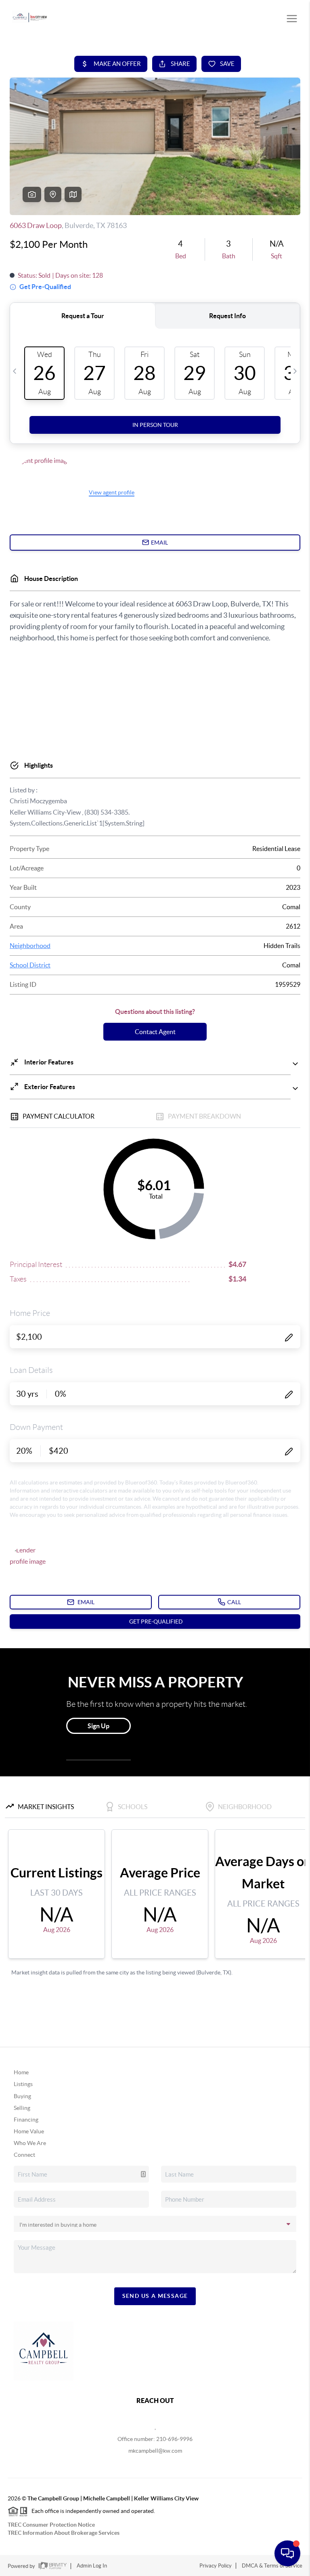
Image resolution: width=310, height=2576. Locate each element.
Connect (24, 2155)
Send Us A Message (155, 2296)
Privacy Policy (216, 2566)
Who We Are (30, 2143)
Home (21, 2072)
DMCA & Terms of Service (272, 2566)
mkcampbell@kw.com (155, 2451)
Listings (23, 2084)
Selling (22, 2108)
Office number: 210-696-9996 (155, 2439)
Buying (22, 2096)
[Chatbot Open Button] (287, 2553)
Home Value (29, 2131)
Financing (26, 2120)
